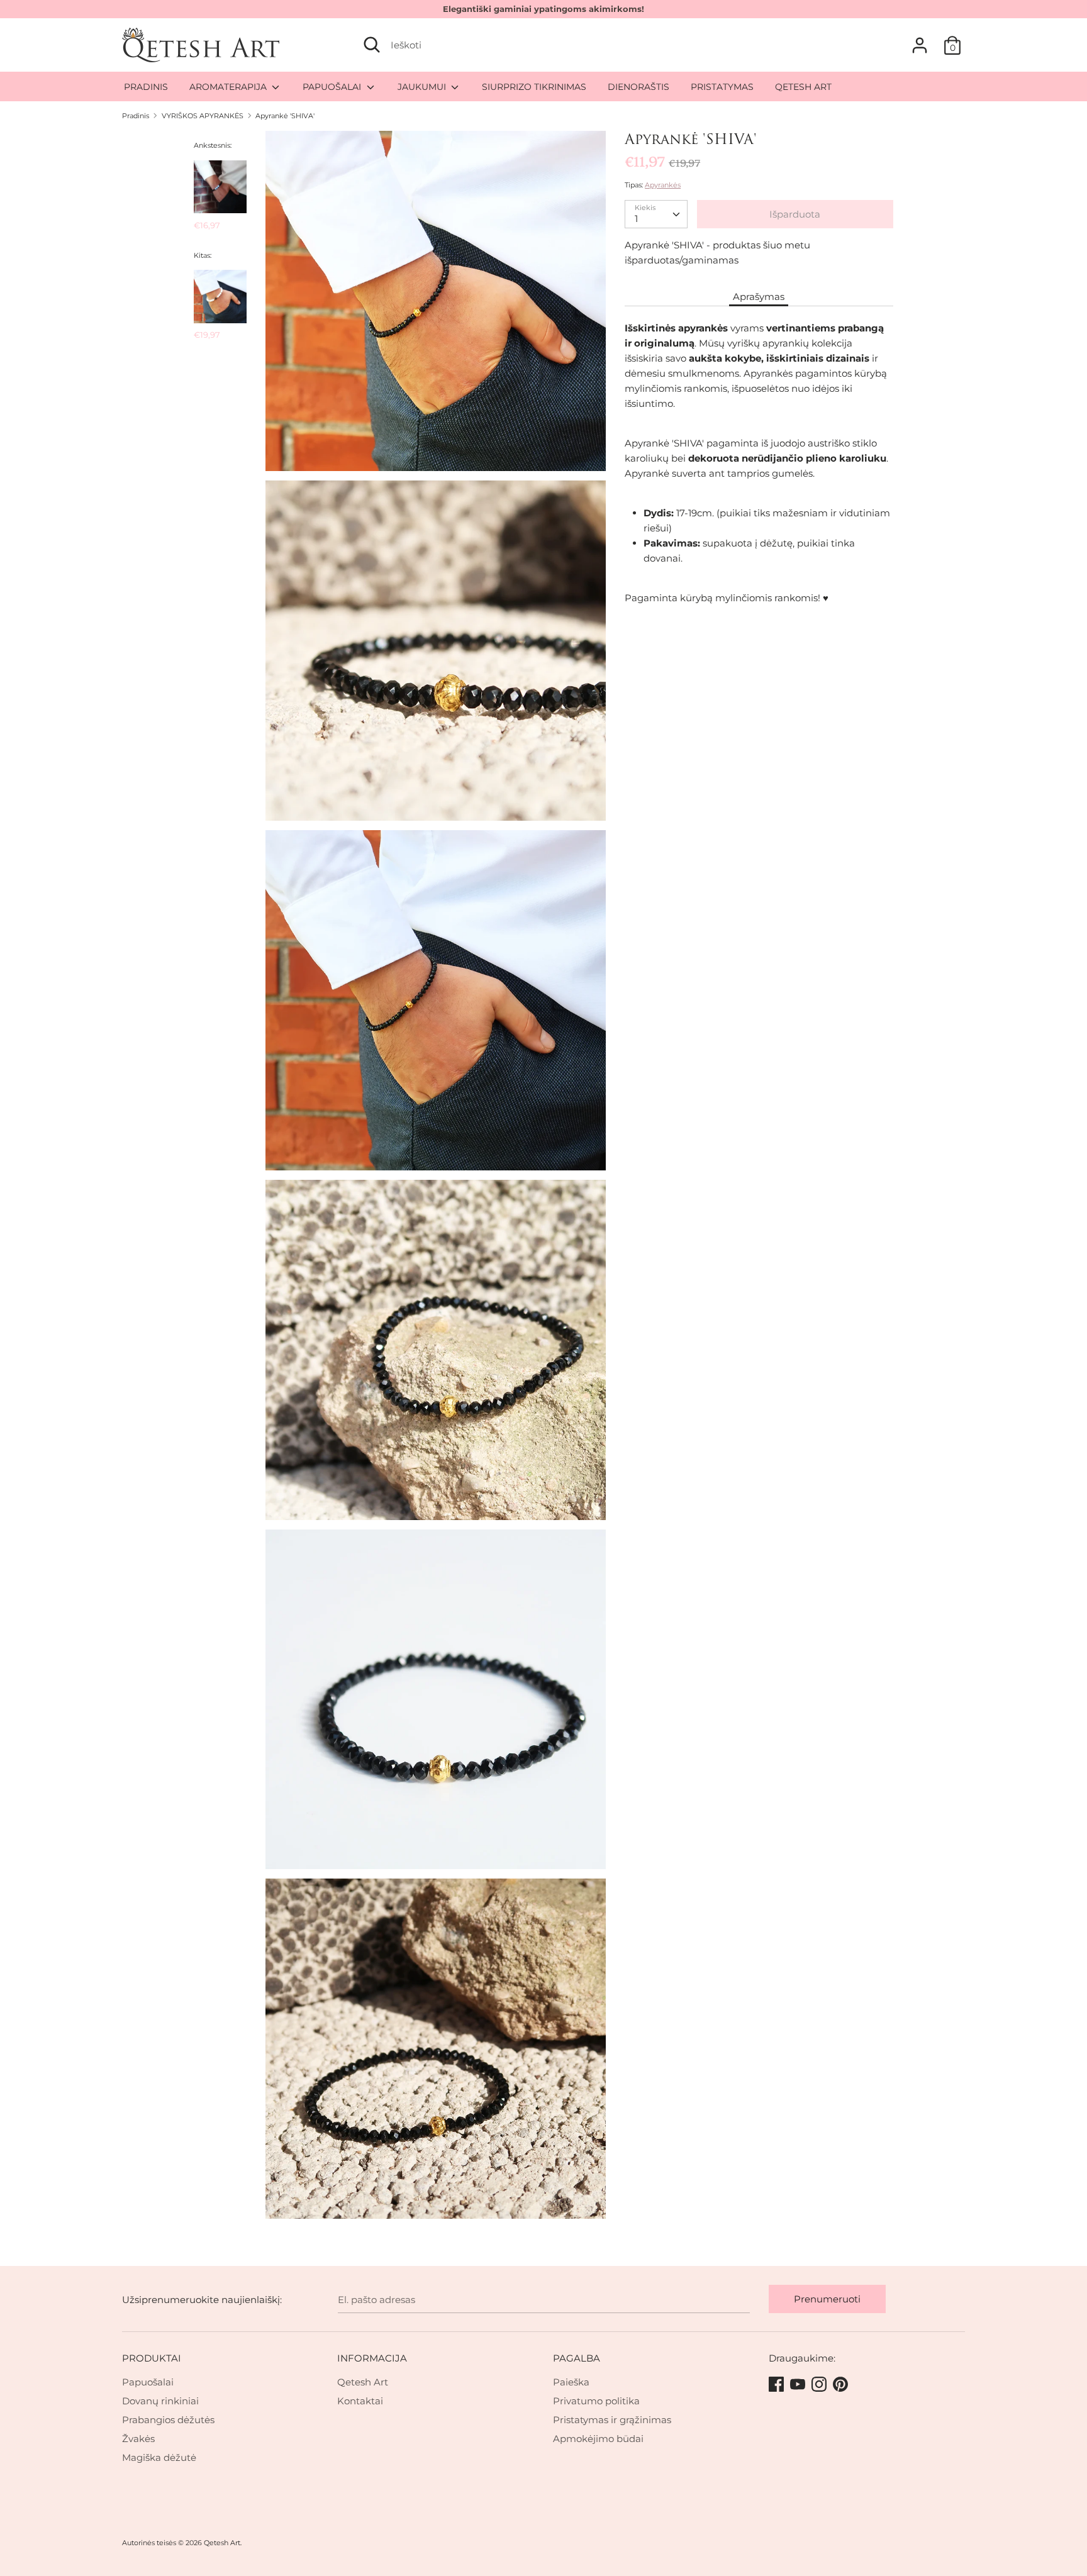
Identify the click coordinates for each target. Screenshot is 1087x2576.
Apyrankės (663, 185)
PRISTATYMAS (722, 87)
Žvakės (138, 2439)
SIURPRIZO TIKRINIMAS (534, 87)
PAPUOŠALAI (333, 87)
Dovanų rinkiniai (160, 2401)
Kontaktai (360, 2401)
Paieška (571, 2382)
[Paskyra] (920, 40)
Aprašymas (759, 297)
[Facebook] (778, 2385)
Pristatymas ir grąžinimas (612, 2420)
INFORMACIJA (372, 2358)
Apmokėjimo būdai (598, 2439)
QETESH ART (803, 87)
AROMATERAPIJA (229, 87)
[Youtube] (799, 2385)
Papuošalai (148, 2382)
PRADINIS (146, 87)
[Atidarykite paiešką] (372, 45)
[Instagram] (820, 2385)
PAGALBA (577, 2358)
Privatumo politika (596, 2401)
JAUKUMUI (423, 87)
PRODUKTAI (152, 2358)
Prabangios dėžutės (168, 2420)
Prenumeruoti (827, 2299)
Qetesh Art (363, 2382)
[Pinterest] (842, 2385)
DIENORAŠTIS (638, 87)
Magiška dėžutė (159, 2457)
